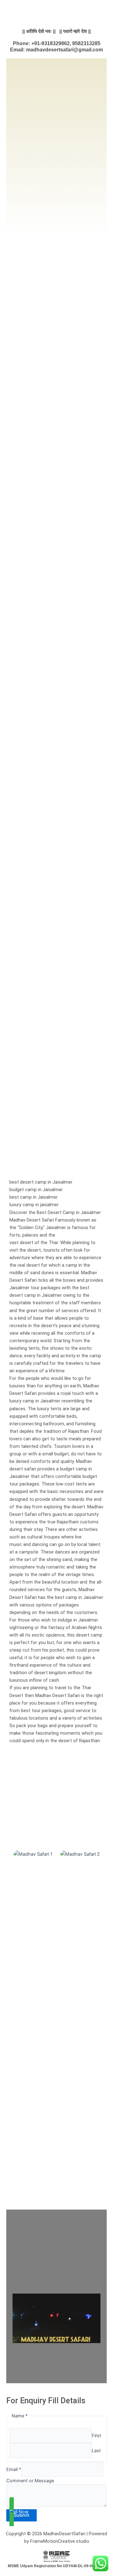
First (96, 2436)
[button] (16, 1881)
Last (96, 2451)
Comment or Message (30, 2481)
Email (14, 2469)
